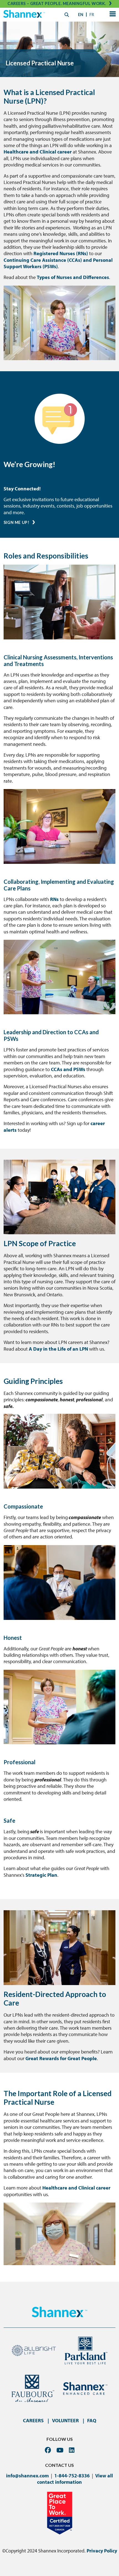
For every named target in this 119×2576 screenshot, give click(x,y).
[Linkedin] (72, 2450)
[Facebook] (48, 2450)
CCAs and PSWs (68, 1069)
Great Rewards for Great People (61, 2058)
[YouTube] (60, 2450)
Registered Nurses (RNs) (61, 253)
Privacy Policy (102, 2551)
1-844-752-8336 (72, 2476)
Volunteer (65, 2420)
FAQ (92, 2420)
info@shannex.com (27, 2476)
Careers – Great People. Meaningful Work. (57, 3)
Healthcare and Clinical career (38, 152)
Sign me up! (16, 522)
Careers (33, 2420)
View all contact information (75, 2479)
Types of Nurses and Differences (73, 277)
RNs (54, 899)
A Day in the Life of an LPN (58, 1349)
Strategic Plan (41, 1875)
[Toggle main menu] (112, 15)
